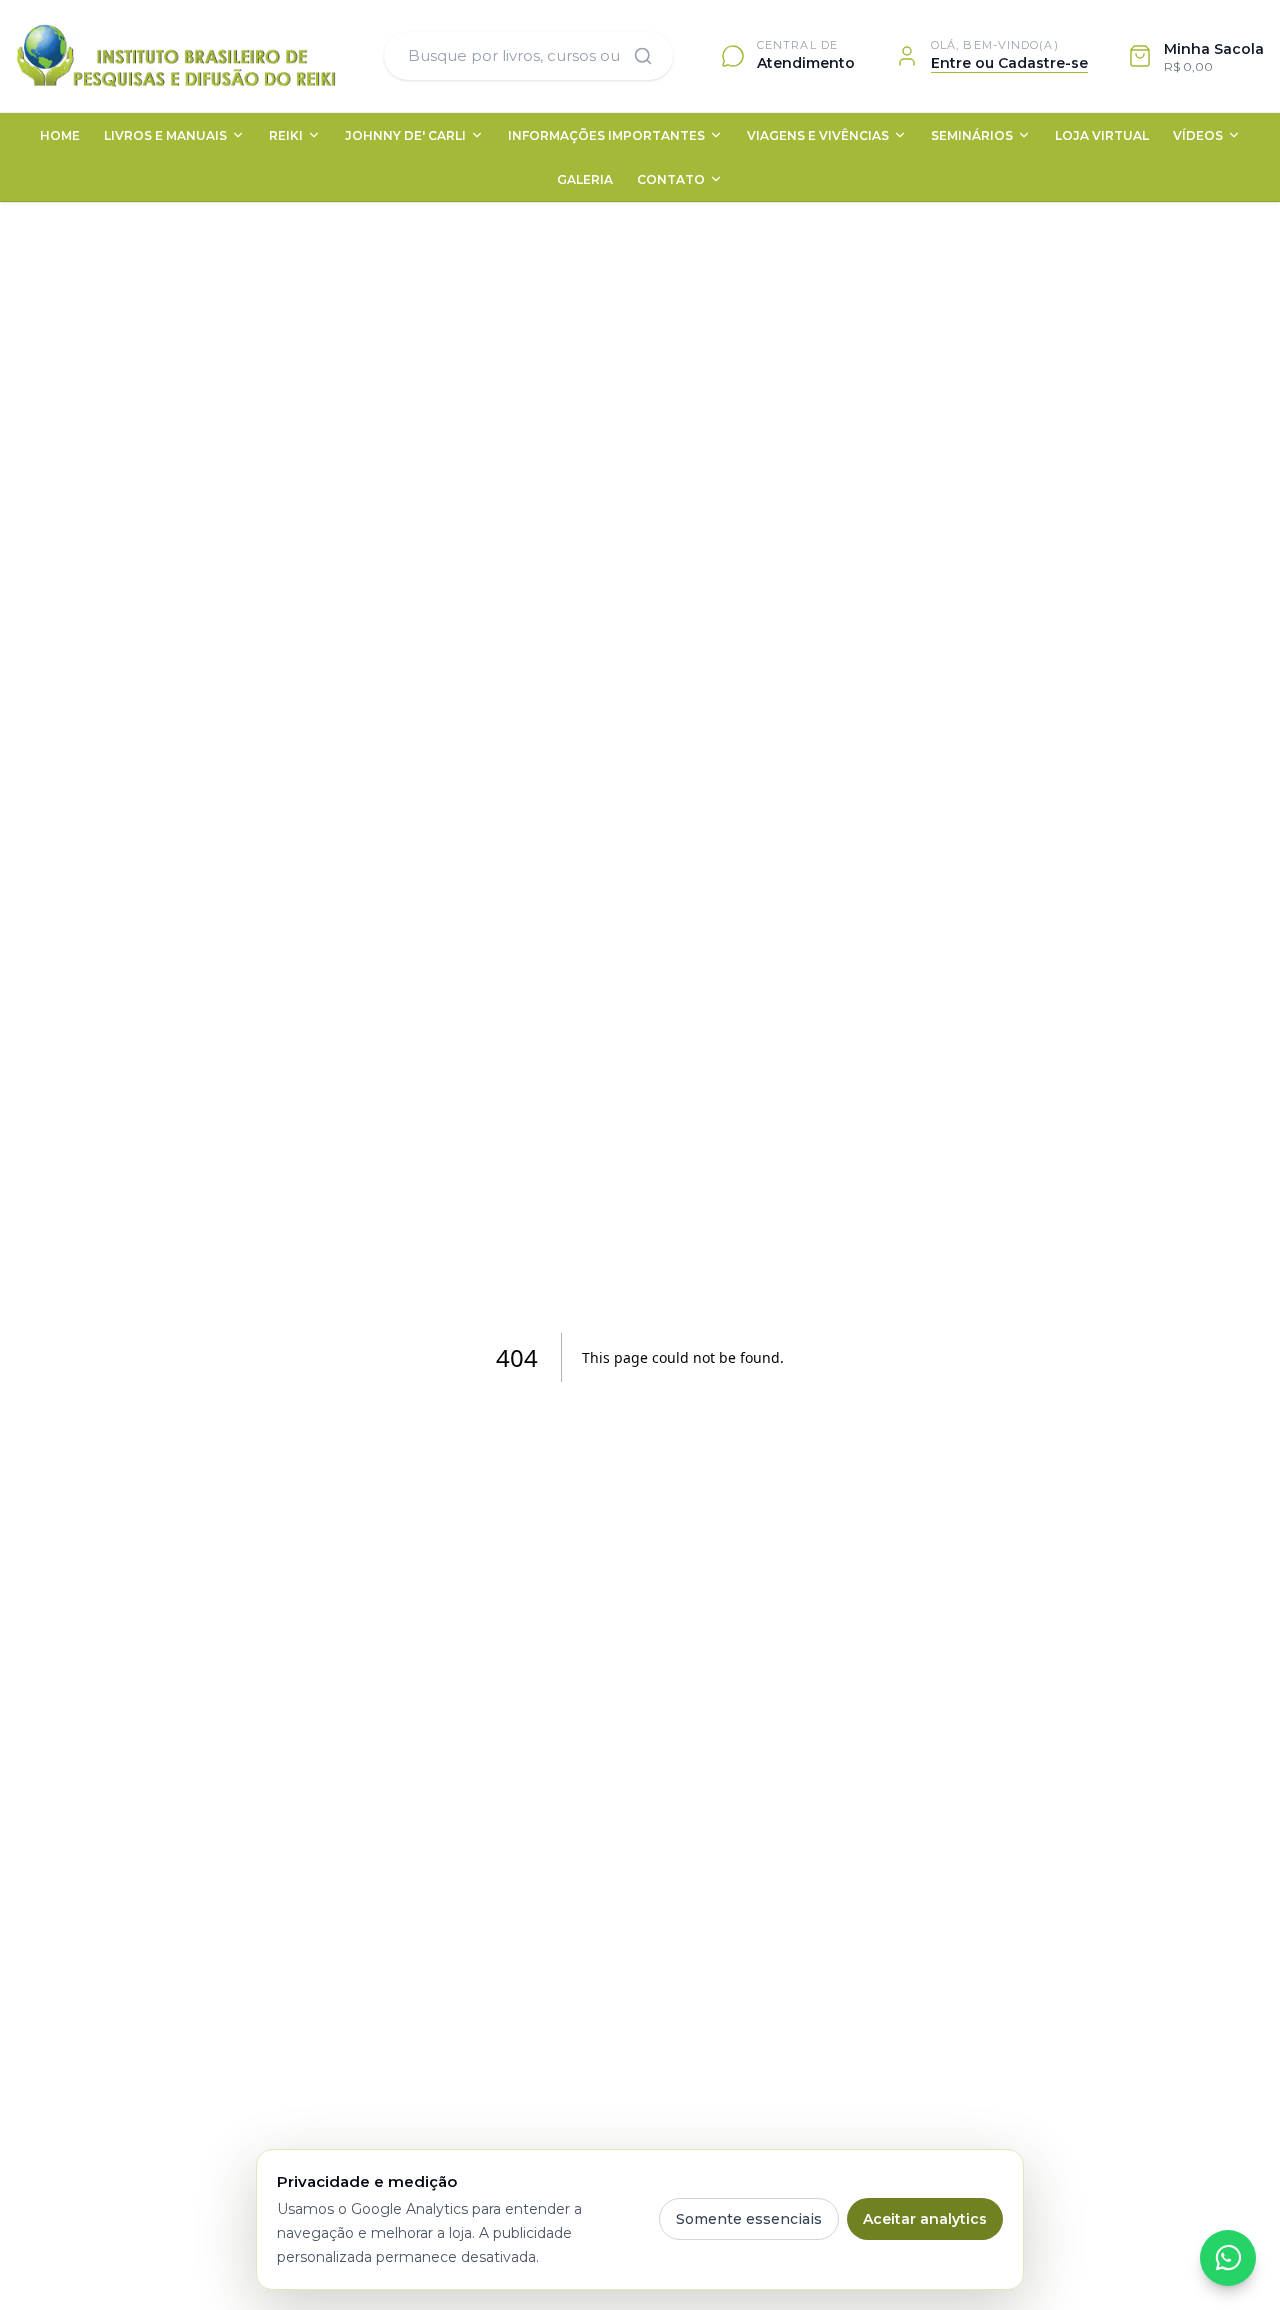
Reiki (286, 135)
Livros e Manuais (165, 135)
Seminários (972, 135)
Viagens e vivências (818, 135)
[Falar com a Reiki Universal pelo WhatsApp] (1228, 2258)
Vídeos (1198, 135)
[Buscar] (643, 56)
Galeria (585, 179)
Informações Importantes (606, 135)
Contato (671, 179)
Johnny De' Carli (405, 135)
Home (60, 135)
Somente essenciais (749, 2219)
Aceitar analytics (925, 2219)
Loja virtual (1102, 135)
